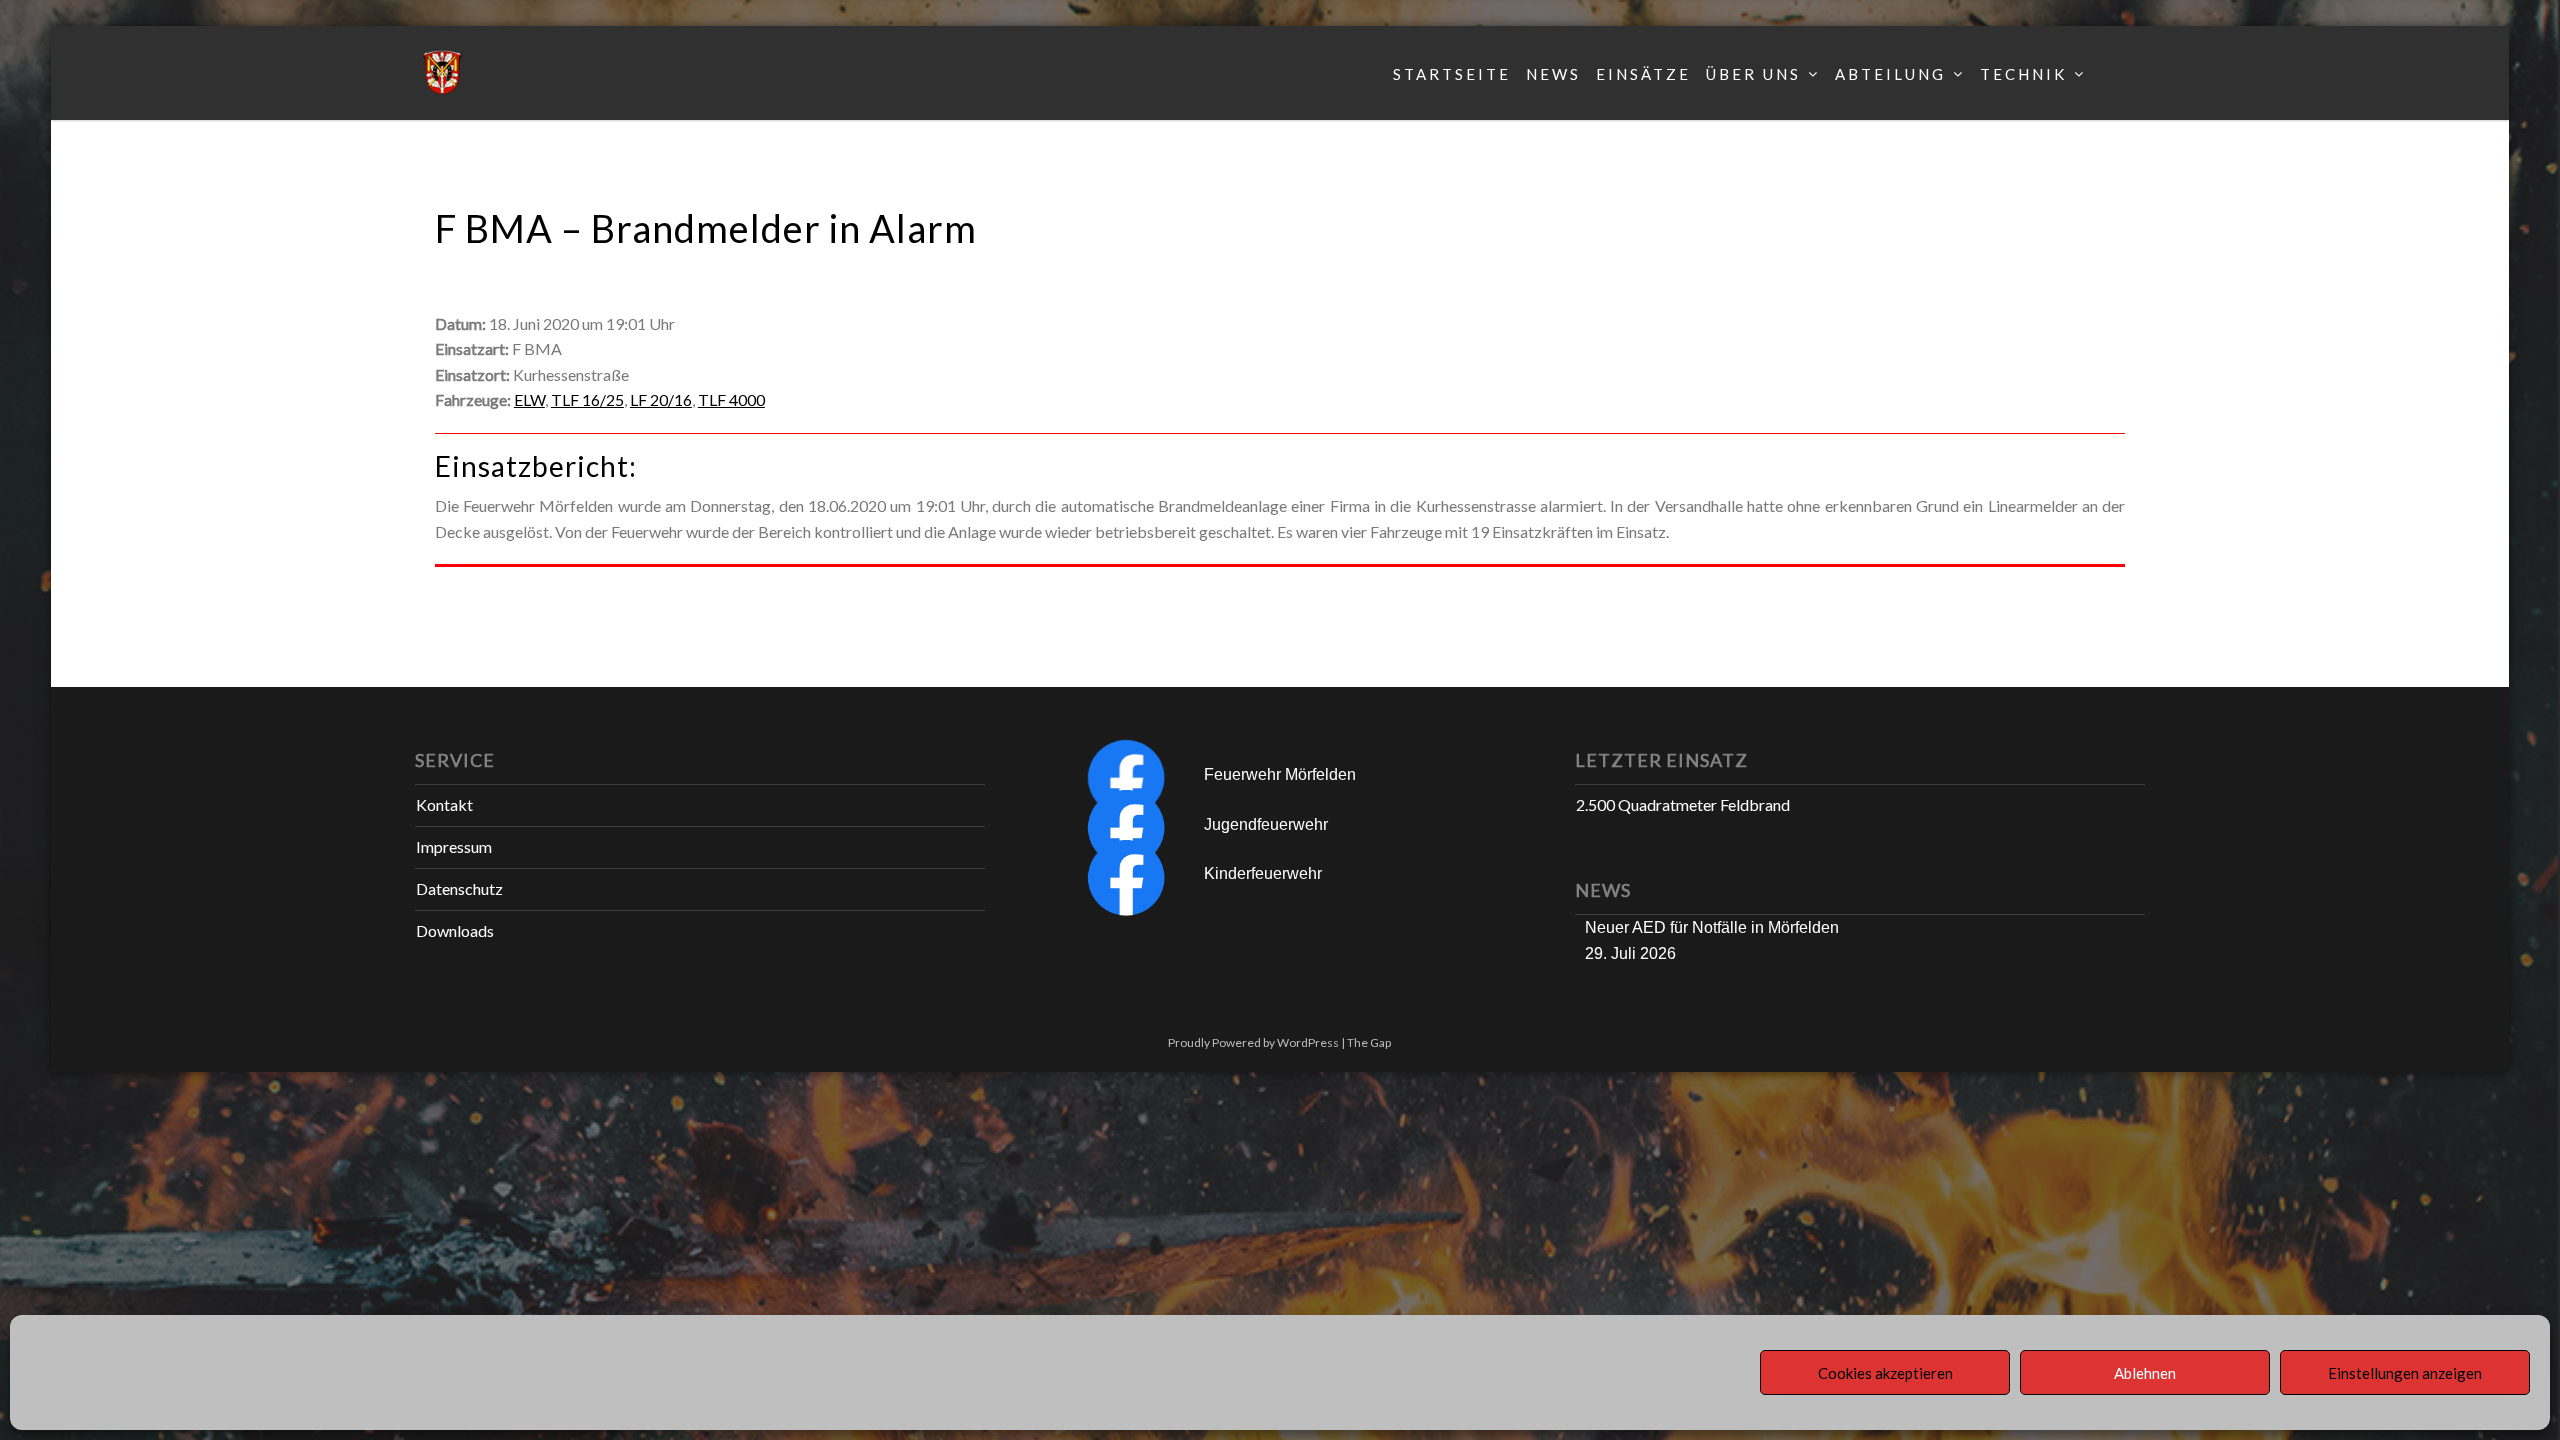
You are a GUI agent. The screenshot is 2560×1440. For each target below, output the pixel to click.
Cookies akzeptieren (1885, 1373)
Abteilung (1890, 74)
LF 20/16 (661, 399)
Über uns (1753, 74)
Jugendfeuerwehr (1266, 824)
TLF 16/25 (587, 399)
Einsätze (1643, 74)
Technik (2023, 74)
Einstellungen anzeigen (2405, 1373)
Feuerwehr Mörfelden (1280, 774)
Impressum (454, 846)
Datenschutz (459, 888)
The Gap (1369, 1042)
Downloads (455, 930)
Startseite (1452, 74)
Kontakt (444, 804)
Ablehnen (2145, 1373)
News (1553, 74)
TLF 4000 (731, 399)
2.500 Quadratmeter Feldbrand (1683, 804)
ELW (529, 399)
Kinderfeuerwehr (1263, 873)
